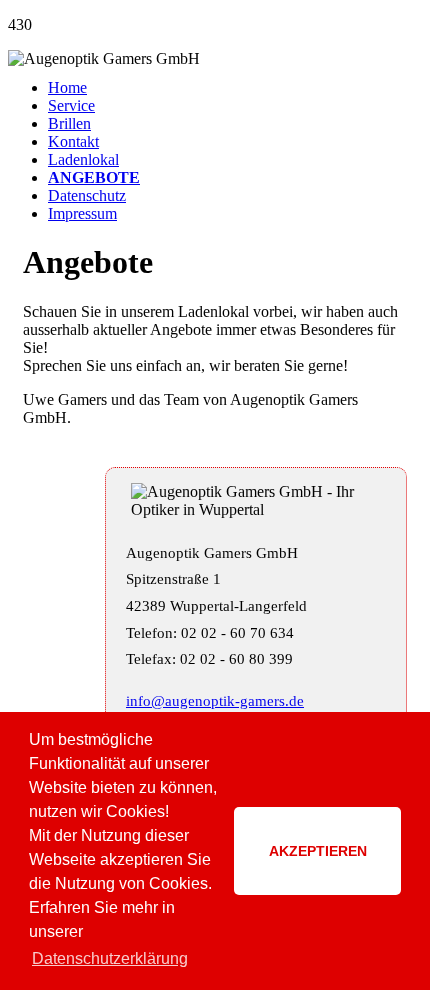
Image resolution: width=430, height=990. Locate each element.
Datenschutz (87, 195)
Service (71, 105)
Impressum (82, 213)
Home (67, 87)
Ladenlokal (83, 159)
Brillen (69, 123)
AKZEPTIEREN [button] (318, 851)
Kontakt (73, 141)
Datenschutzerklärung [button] (110, 958)
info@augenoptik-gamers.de (215, 700)
